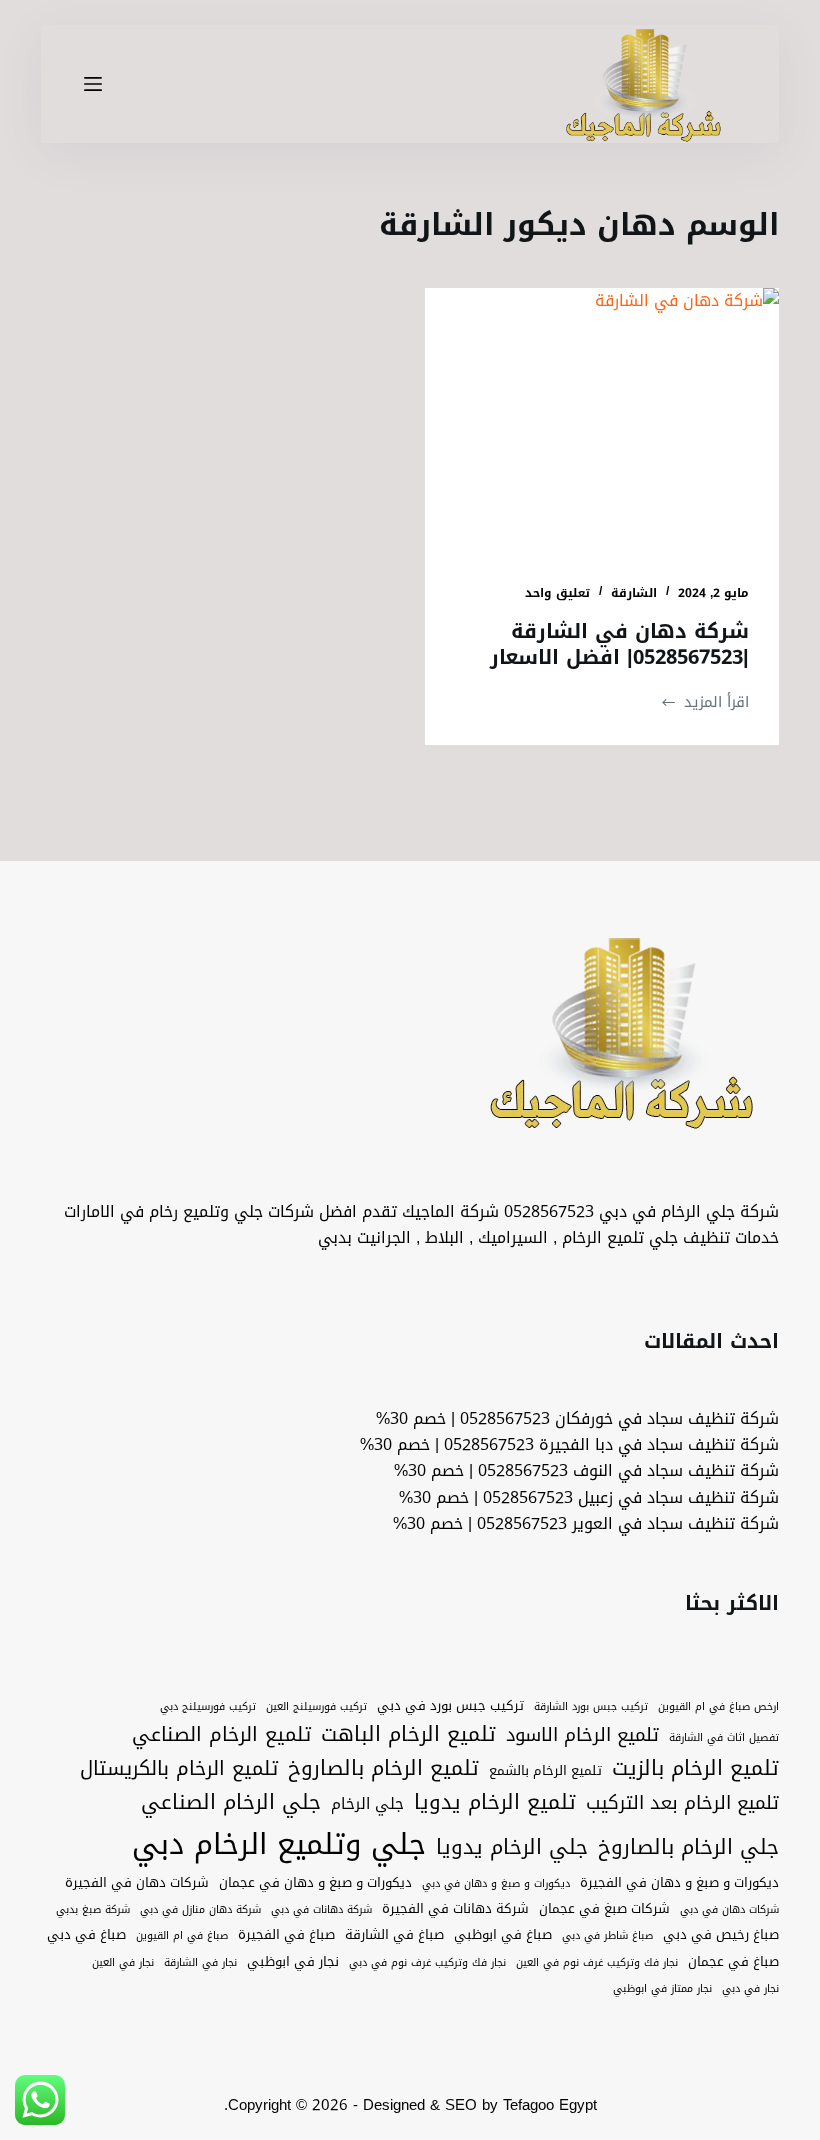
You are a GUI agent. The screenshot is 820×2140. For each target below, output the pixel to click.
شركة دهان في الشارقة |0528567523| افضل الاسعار (619, 644)
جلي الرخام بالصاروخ (688, 1848)
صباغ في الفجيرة (286, 1935)
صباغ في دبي (86, 1935)
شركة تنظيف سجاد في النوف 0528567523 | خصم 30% (586, 1470)
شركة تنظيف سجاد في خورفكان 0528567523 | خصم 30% (577, 1418)
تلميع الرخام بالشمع (545, 1771)
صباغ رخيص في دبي (721, 1935)
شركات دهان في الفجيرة (137, 1883)
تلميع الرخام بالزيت (695, 1769)
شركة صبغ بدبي (93, 1910)
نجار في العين (123, 1963)
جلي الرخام (367, 1803)
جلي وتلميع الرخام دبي (279, 1844)
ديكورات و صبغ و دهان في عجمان (315, 1883)
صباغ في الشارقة (394, 1935)
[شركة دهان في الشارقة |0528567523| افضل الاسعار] (602, 421)
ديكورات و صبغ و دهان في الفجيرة (679, 1883)
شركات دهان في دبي (729, 1910)
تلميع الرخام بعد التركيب (682, 1803)
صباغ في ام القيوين (182, 1936)
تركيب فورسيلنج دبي (208, 1707)
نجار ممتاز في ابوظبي (662, 1989)
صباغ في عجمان (733, 1962)
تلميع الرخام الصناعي (221, 1735)
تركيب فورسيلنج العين (316, 1707)
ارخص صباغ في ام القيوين (718, 1707)
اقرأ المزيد (705, 702)
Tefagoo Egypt (550, 2105)
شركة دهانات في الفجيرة (455, 1909)
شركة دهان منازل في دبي (200, 1910)
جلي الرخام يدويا (512, 1848)
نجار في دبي (750, 1989)
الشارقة (634, 593)
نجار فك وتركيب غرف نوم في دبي (427, 1963)
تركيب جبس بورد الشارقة (591, 1707)
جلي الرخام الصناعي (231, 1803)
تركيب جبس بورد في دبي (450, 1706)
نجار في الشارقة (200, 1963)
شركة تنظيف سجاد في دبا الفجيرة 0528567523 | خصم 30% (569, 1444)
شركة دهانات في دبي (321, 1910)
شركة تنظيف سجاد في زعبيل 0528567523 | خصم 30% (589, 1497)
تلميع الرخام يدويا (495, 1803)
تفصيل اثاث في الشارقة (724, 1738)
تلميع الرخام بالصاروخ (383, 1769)
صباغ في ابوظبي (503, 1935)
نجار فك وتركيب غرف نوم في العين (597, 1963)
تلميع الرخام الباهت (408, 1735)
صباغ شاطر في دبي (607, 1936)
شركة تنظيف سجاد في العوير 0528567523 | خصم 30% (586, 1523)
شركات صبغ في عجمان (604, 1909)
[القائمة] (93, 84)
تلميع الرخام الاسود (582, 1735)
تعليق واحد (557, 593)
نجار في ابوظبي (293, 1962)
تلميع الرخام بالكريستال (179, 1769)
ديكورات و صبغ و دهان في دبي (496, 1884)
